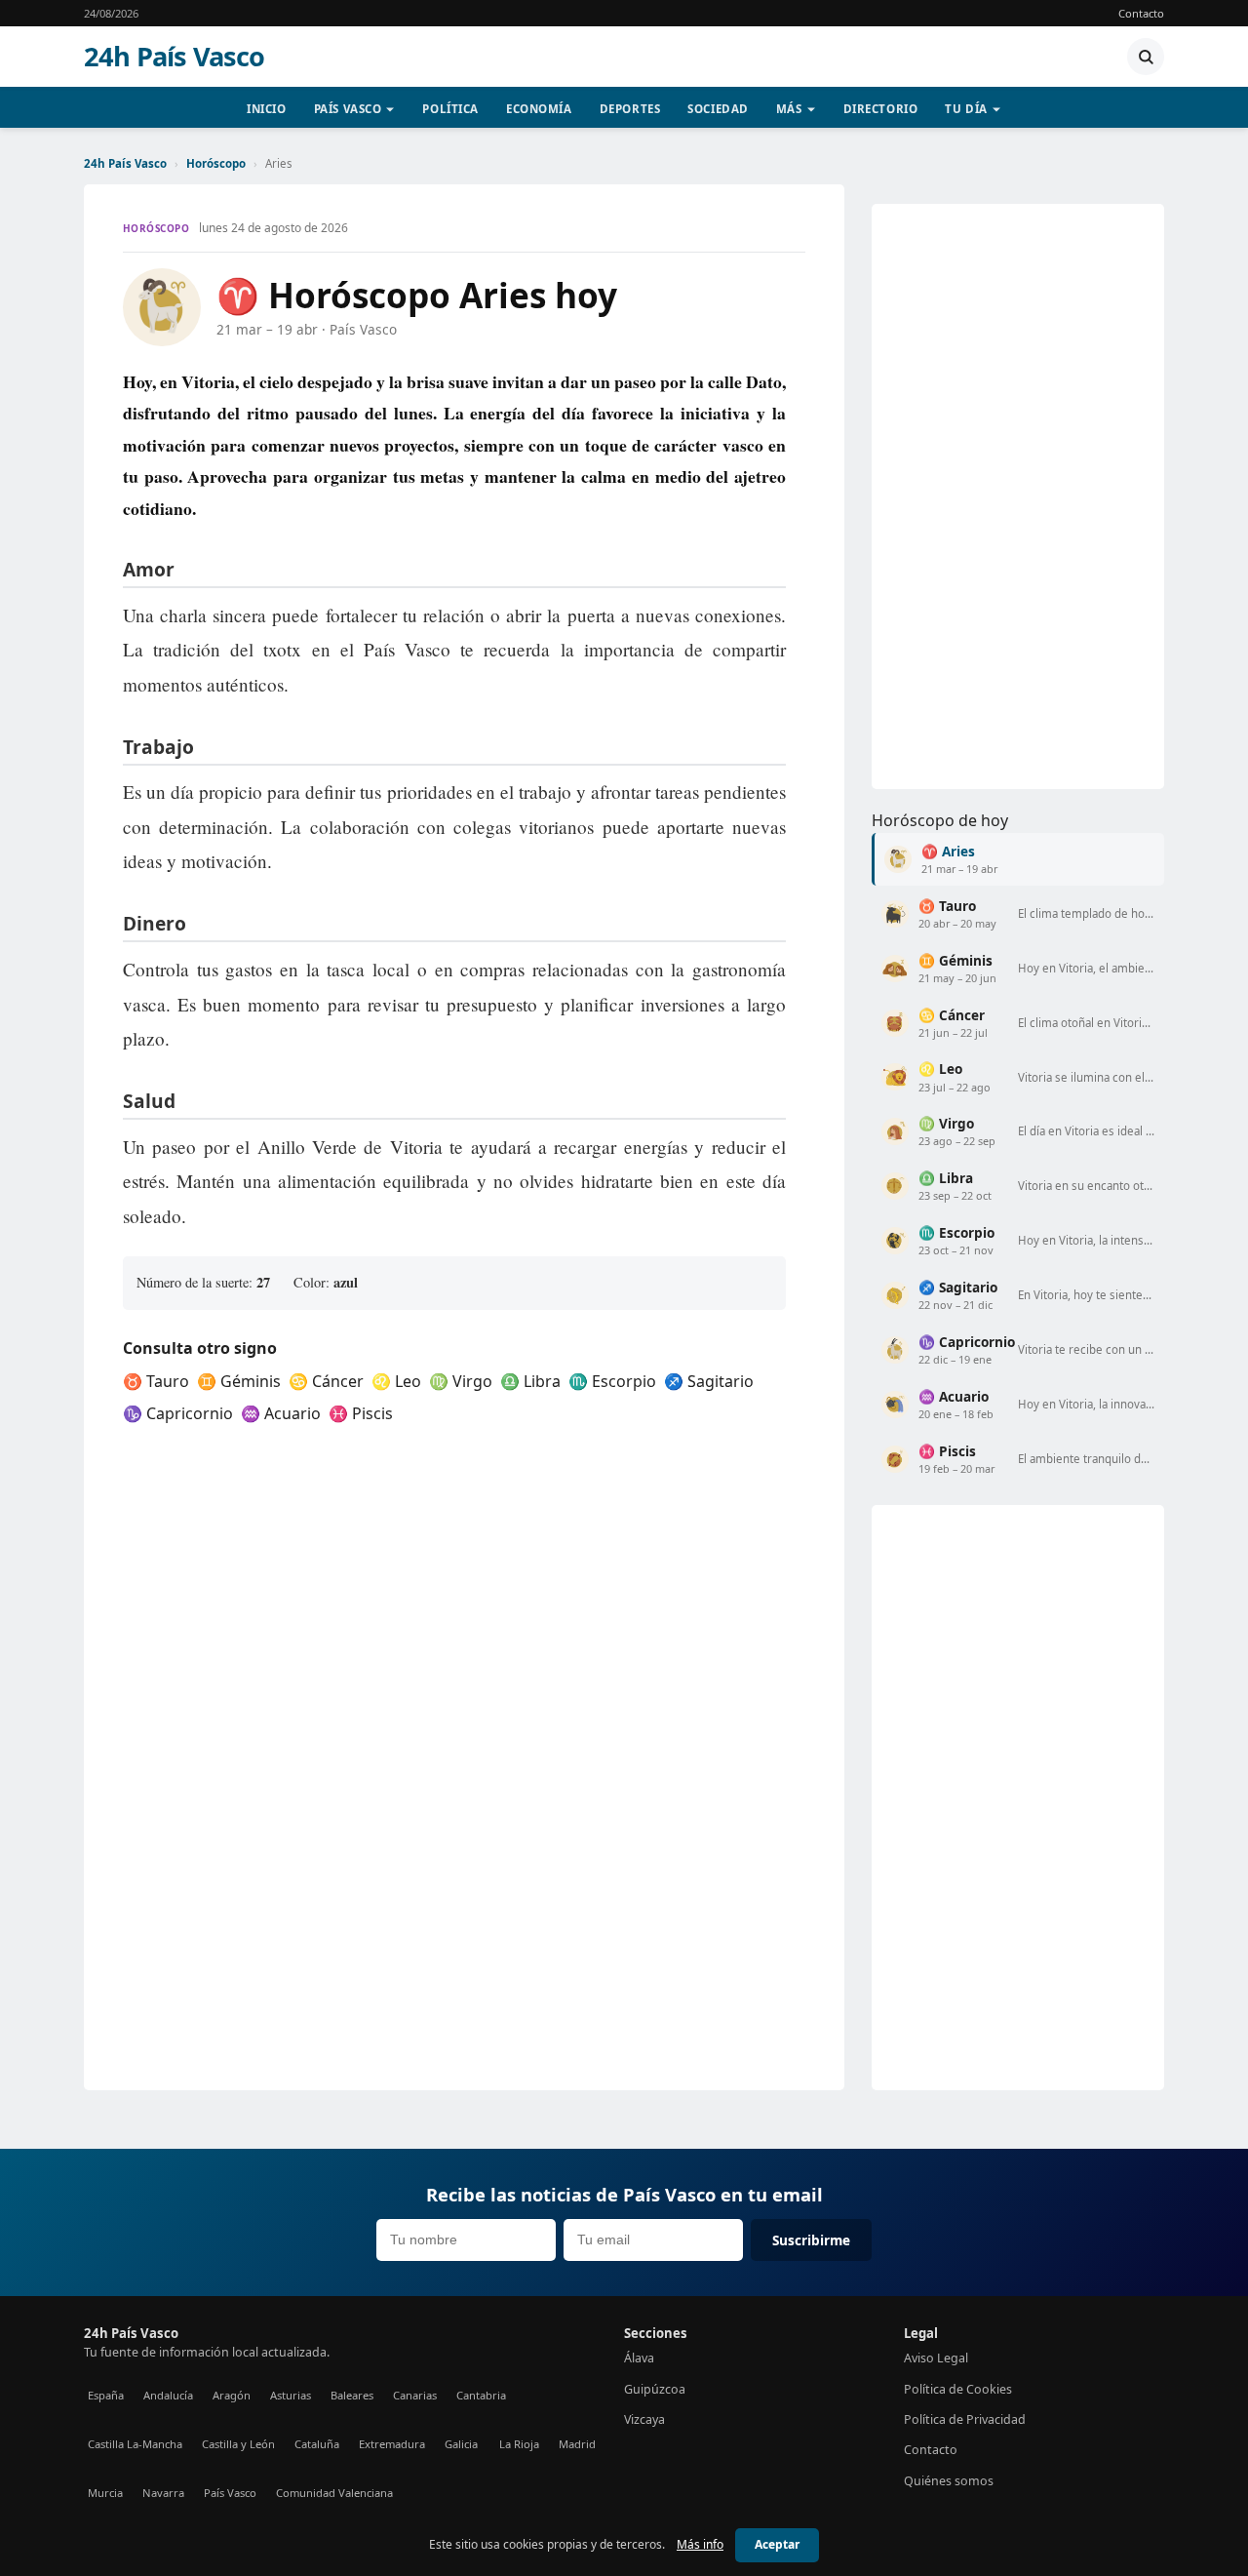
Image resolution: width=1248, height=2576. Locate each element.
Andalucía (168, 2395)
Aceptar (777, 2544)
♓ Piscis (361, 1413)
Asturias (291, 2395)
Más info (700, 2544)
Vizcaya (644, 2419)
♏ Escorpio (612, 1381)
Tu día (966, 109)
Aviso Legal (936, 2358)
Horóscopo (216, 163)
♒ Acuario (281, 1413)
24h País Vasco (175, 57)
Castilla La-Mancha (135, 2444)
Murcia (105, 2493)
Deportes (630, 109)
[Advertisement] (1018, 496)
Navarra (163, 2493)
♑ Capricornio (178, 1413)
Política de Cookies (958, 2389)
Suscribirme (811, 2240)
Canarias (415, 2395)
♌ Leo (396, 1381)
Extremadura (392, 2444)
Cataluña (317, 2444)
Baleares (352, 2395)
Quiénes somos (949, 2481)
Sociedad (718, 109)
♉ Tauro (156, 1381)
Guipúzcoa (655, 2389)
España (106, 2395)
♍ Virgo (461, 1381)
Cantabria (481, 2395)
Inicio (266, 109)
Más (789, 109)
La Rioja (519, 2444)
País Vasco (348, 109)
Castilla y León (238, 2444)
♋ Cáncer (326, 1381)
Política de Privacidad (965, 2419)
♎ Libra (530, 1381)
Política (450, 109)
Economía (539, 109)
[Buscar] (1146, 57)
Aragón (232, 2395)
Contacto (1141, 13)
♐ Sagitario (709, 1381)
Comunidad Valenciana (334, 2493)
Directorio (881, 109)
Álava (639, 2358)
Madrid (577, 2444)
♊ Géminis (239, 1381)
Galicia (461, 2444)
